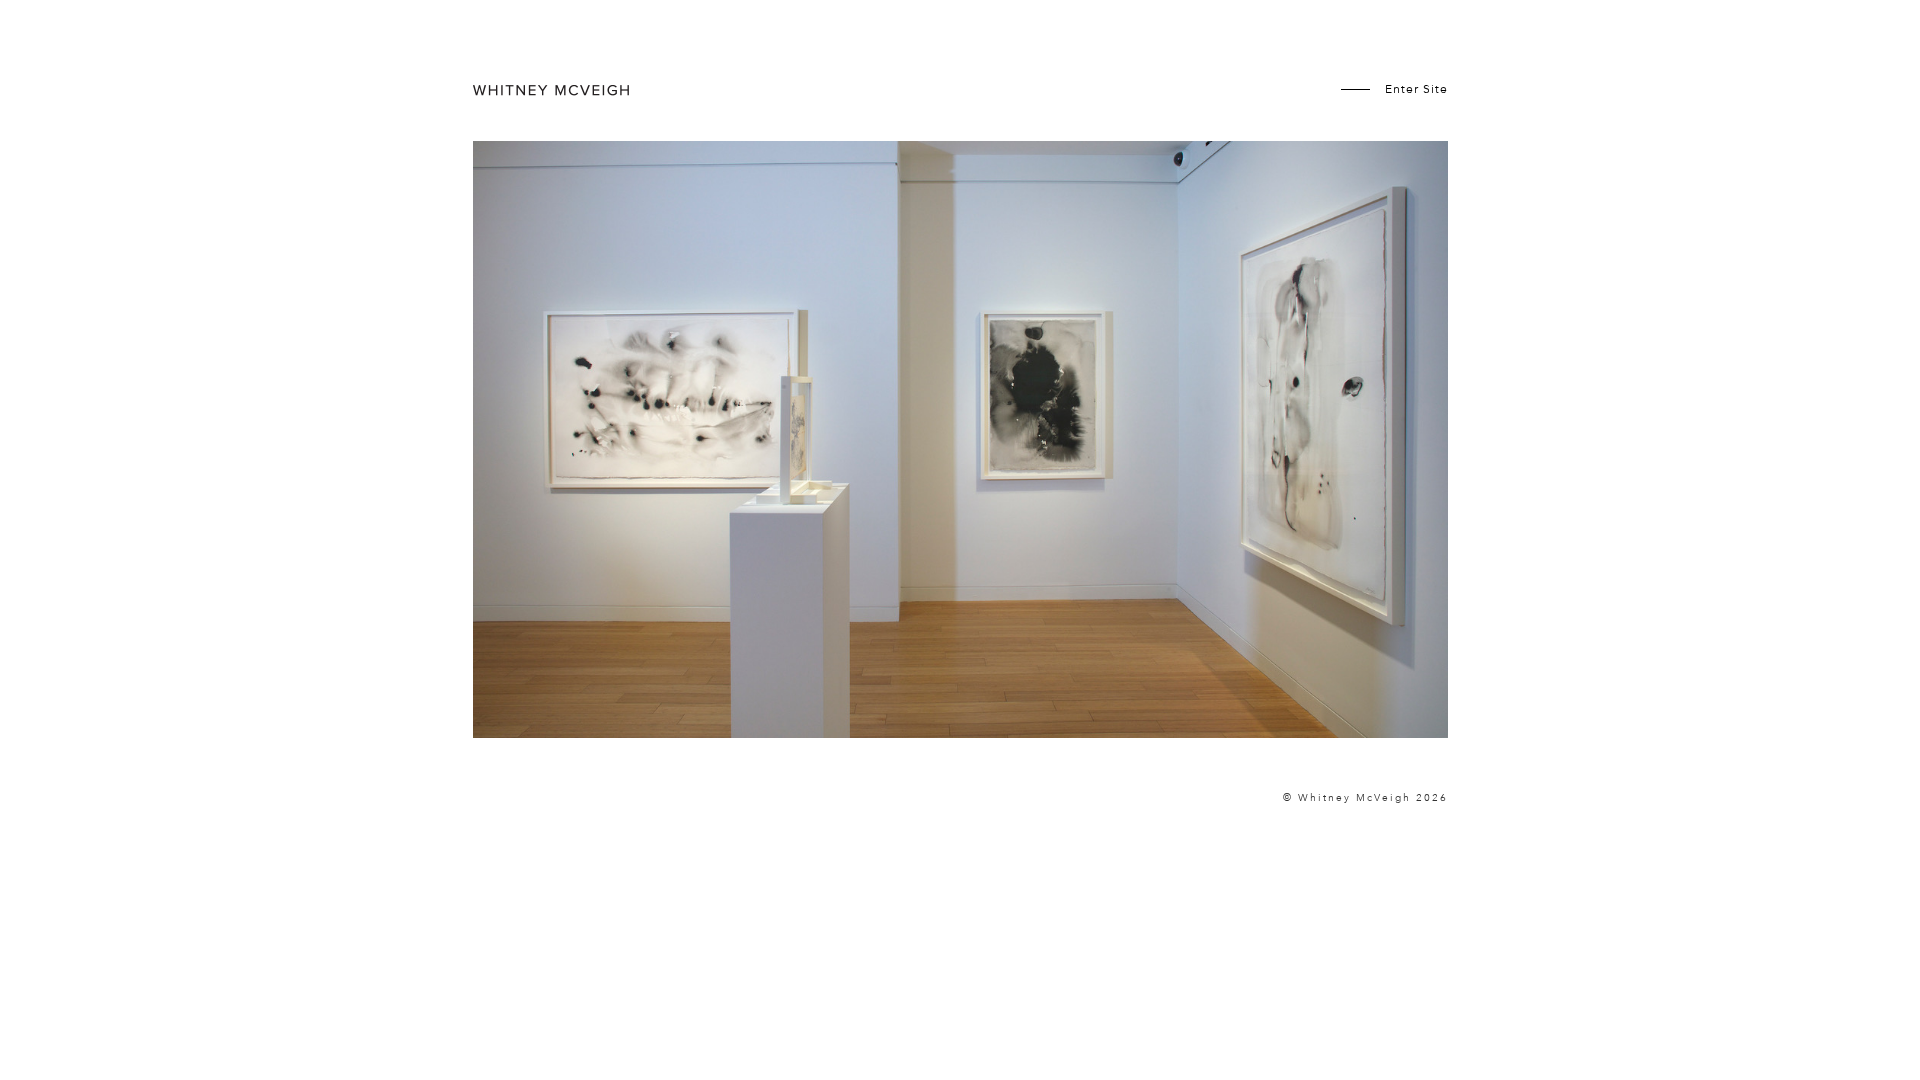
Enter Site (1416, 89)
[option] (960, 466)
